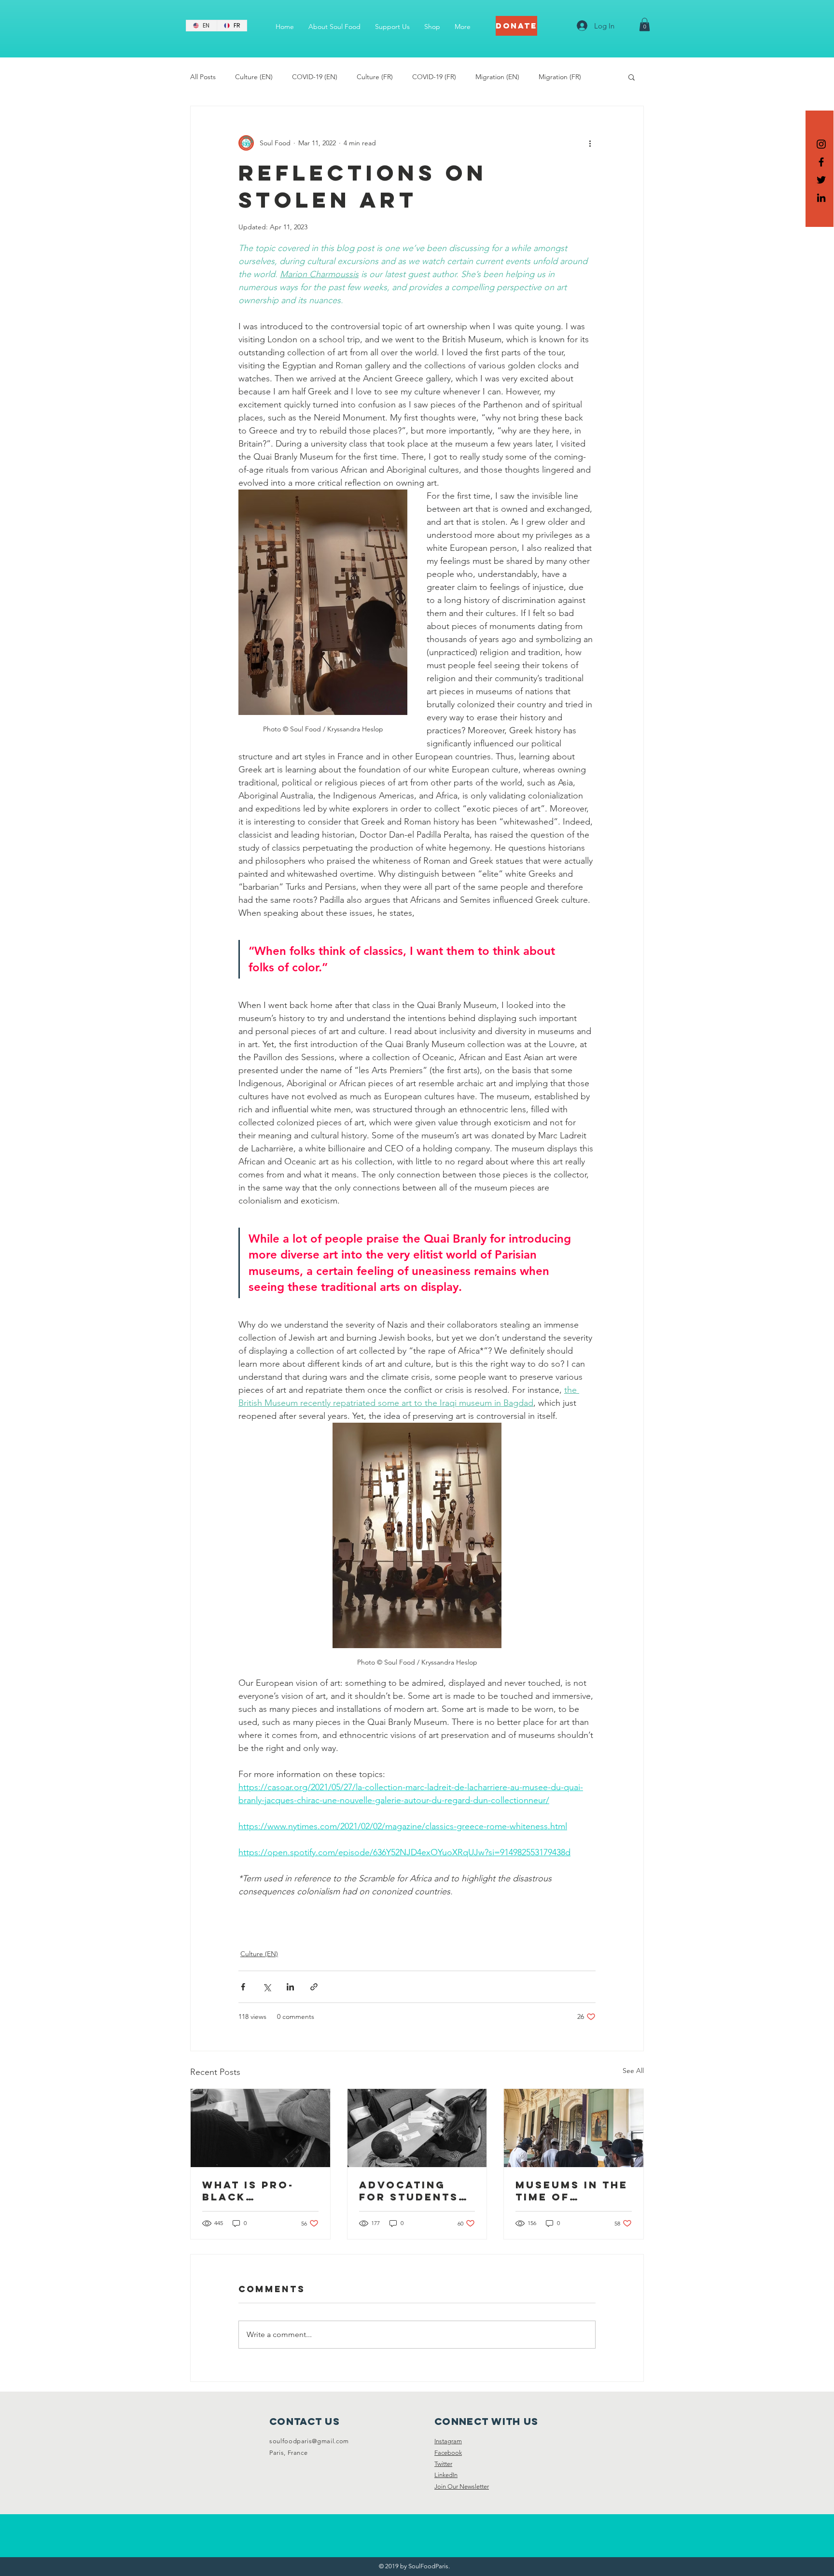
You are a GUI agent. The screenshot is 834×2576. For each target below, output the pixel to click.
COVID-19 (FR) (434, 77)
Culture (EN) (254, 77)
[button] (645, 24)
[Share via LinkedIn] (290, 1987)
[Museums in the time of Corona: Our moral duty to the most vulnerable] (574, 2128)
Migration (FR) (560, 77)
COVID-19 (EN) (315, 77)
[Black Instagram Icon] (821, 144)
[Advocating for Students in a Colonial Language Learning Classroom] (417, 2128)
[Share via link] (314, 1987)
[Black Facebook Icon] (821, 162)
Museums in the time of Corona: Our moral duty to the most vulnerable (572, 2191)
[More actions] (590, 143)
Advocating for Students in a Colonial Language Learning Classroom (409, 2191)
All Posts (203, 77)
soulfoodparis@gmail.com (309, 2441)
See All (633, 2071)
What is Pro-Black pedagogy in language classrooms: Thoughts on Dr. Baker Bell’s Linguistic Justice (250, 2191)
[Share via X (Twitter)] (267, 1987)
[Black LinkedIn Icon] (821, 198)
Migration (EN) (497, 77)
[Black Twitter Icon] (821, 180)
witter (445, 2464)
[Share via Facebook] (243, 1987)
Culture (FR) (375, 77)
